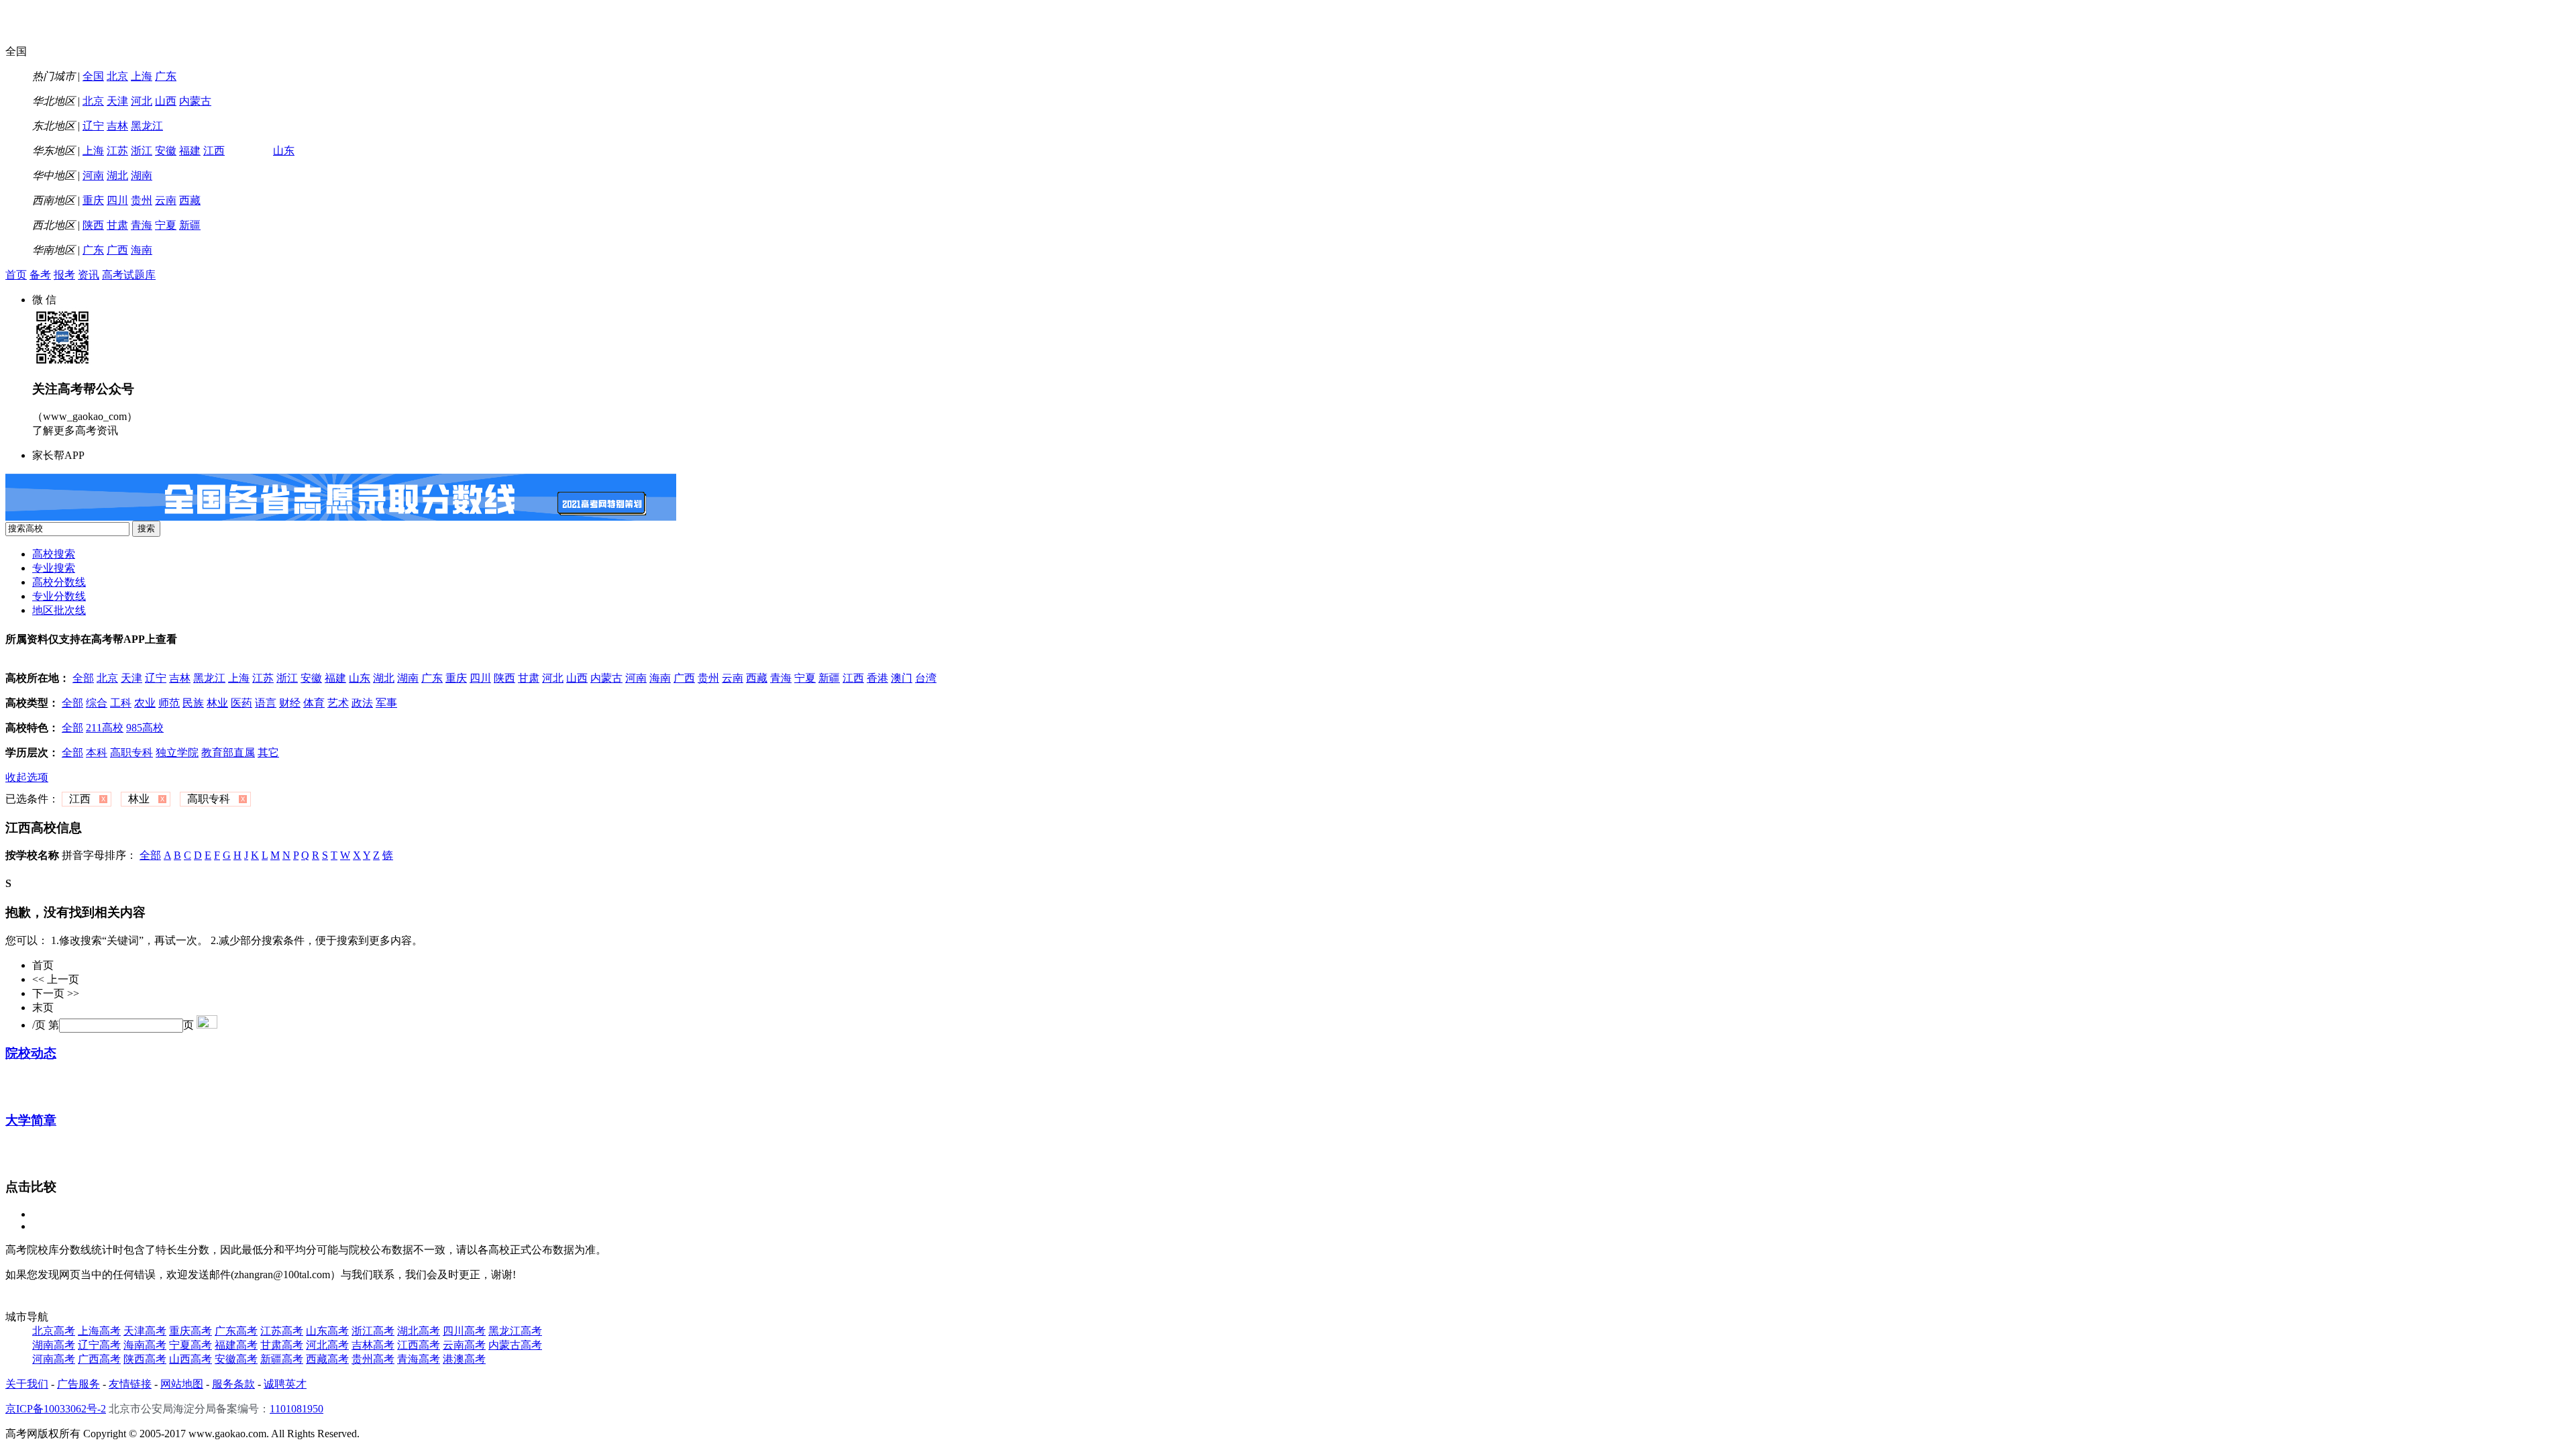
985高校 (145, 728)
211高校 (105, 728)
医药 (241, 703)
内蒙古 (195, 101)
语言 (266, 703)
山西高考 (191, 1359)
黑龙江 (147, 126)
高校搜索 (54, 554)
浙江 (142, 151)
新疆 (190, 225)
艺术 (338, 703)
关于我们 (27, 1384)
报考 (64, 275)
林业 (217, 703)
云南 (166, 200)
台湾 (926, 678)
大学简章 (31, 1120)
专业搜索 (54, 568)
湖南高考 (54, 1345)
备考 (40, 275)
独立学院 (177, 753)
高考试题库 (129, 275)
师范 (169, 703)
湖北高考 (419, 1331)
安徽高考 (236, 1359)
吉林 (117, 126)
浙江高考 (373, 1331)
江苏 (117, 151)
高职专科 (131, 753)
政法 (362, 703)
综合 (97, 703)
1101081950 (297, 1409)
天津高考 (145, 1331)
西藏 (190, 200)
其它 (268, 753)
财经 (290, 703)
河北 (142, 101)
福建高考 (236, 1345)
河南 (93, 175)
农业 (145, 703)
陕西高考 (145, 1359)
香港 (877, 678)
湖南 (142, 175)
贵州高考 (373, 1359)
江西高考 (419, 1345)
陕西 (93, 225)
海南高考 (145, 1345)
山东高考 (327, 1331)
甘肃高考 (282, 1345)
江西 (214, 151)
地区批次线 (59, 610)
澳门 (902, 678)
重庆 (93, 200)
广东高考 (236, 1331)
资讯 (89, 275)
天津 (117, 101)
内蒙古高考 (515, 1345)
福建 (190, 151)
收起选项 (27, 777)
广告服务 (78, 1384)
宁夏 (166, 225)
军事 (386, 703)
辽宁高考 (99, 1345)
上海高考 (99, 1331)
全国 (93, 76)
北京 (117, 76)
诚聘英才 (285, 1384)
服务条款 (233, 1384)
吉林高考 (373, 1345)
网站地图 (182, 1384)
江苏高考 (282, 1331)
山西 (166, 101)
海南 (142, 250)
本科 (97, 753)
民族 (193, 703)
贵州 (142, 200)
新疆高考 (282, 1359)
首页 (16, 275)
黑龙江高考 (515, 1331)
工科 (121, 703)
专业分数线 (59, 596)
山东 (284, 151)
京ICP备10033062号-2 (56, 1409)
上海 (142, 76)
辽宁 (93, 126)
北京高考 (54, 1331)
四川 (117, 200)
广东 (166, 76)
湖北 (117, 175)
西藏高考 (327, 1359)
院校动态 (31, 1053)
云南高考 (464, 1345)
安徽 (166, 151)
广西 (117, 250)
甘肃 (117, 225)
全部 (83, 678)
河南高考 (54, 1359)
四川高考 (464, 1331)
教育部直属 (228, 753)
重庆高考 (191, 1331)
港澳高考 (464, 1359)
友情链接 (130, 1384)
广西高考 (99, 1359)
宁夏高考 (191, 1345)
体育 (314, 703)
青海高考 (419, 1359)
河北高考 (327, 1345)
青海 (142, 225)
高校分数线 (59, 582)
